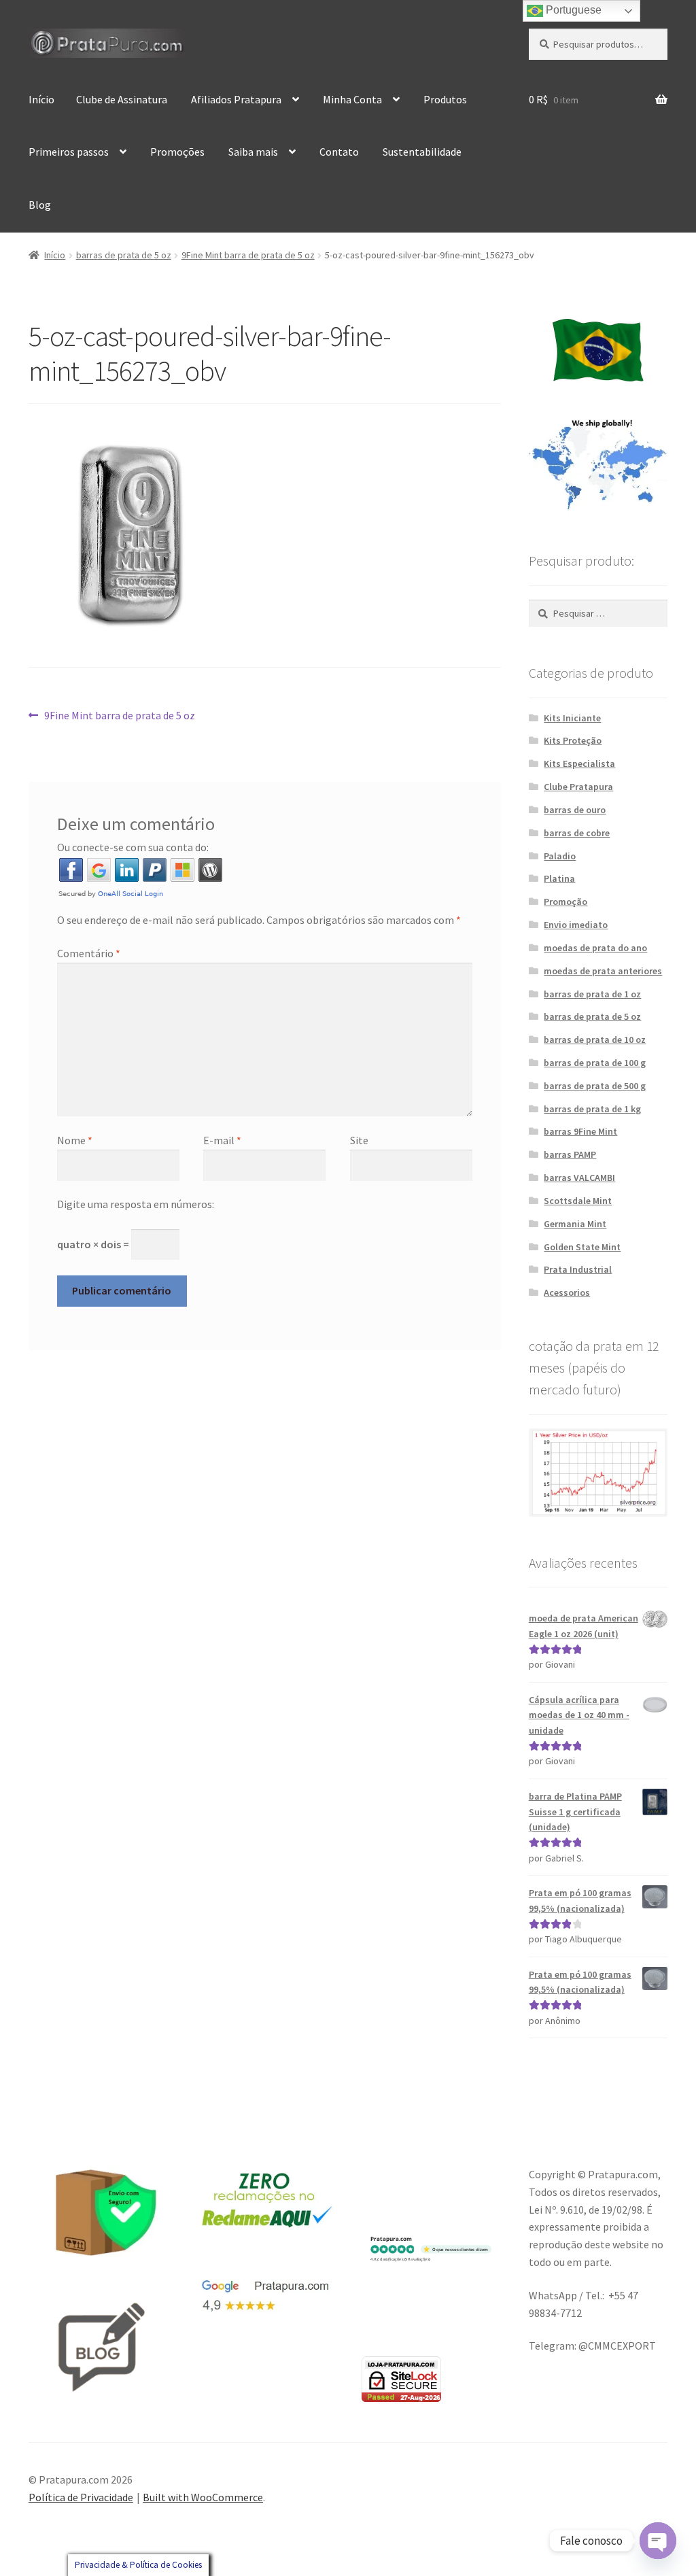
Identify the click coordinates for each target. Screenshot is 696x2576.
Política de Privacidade (81, 2497)
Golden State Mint (582, 1247)
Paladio (560, 856)
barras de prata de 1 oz (592, 994)
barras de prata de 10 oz (595, 1040)
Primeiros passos (69, 152)
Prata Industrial (578, 1269)
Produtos (445, 99)
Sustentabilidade (422, 152)
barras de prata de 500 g (595, 1086)
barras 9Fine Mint (580, 1131)
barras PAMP (570, 1154)
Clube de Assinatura (122, 99)
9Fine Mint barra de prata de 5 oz (248, 255)
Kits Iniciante (572, 718)
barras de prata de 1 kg (592, 1109)
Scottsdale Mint (578, 1201)
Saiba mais (253, 152)
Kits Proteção (573, 740)
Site (359, 1140)
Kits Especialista (579, 763)
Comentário (89, 953)
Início (41, 99)
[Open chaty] (658, 2541)
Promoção (565, 901)
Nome (75, 1140)
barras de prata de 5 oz (124, 255)
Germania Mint (575, 1224)
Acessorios (567, 1292)
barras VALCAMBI (579, 1178)
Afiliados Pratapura (236, 99)
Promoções (177, 152)
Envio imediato (576, 925)
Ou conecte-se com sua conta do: (133, 847)
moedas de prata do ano (595, 948)
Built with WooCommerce (203, 2497)
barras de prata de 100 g (595, 1063)
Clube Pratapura (578, 787)
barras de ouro (575, 810)
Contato (339, 152)
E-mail (222, 1140)
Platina (559, 878)
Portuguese (572, 10)
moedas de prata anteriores (603, 971)
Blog (40, 205)
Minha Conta (352, 99)
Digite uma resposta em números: (136, 1204)
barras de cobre (577, 833)
